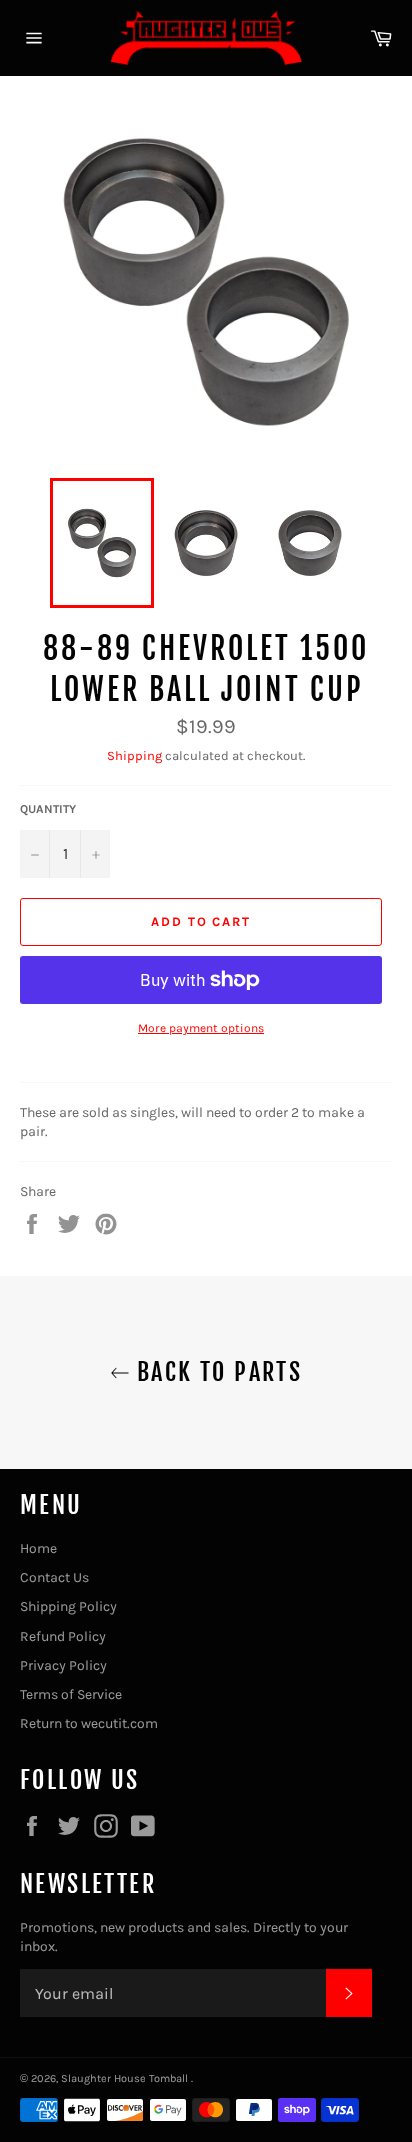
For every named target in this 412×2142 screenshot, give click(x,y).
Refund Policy (63, 1636)
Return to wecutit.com (89, 1723)
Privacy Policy (63, 1665)
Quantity (48, 809)
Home (38, 1548)
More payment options (201, 1028)
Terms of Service (71, 1694)
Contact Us (54, 1577)
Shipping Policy (68, 1606)
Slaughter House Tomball (126, 2078)
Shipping (134, 755)
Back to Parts (216, 1372)
